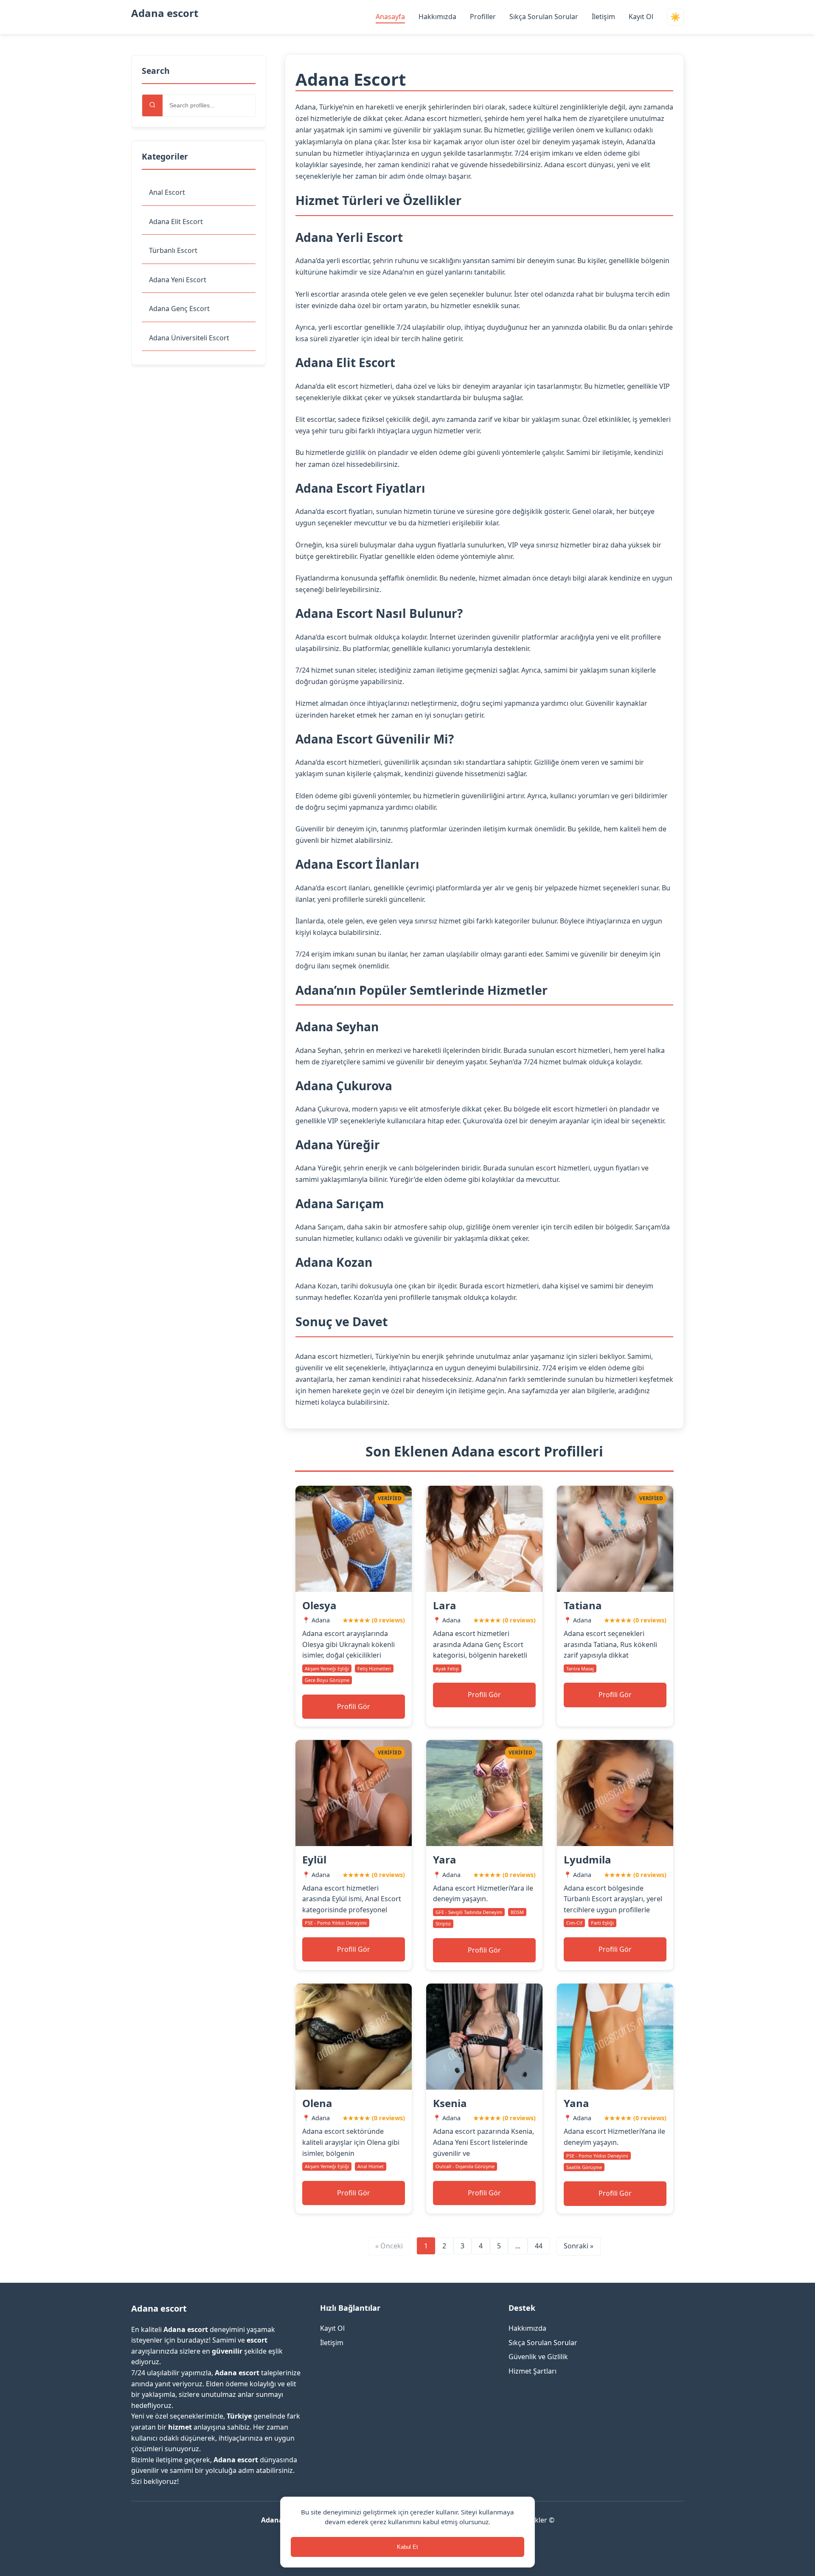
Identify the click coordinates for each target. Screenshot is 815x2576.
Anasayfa (390, 17)
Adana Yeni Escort (178, 280)
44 (539, 2246)
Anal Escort (167, 192)
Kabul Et (407, 2547)
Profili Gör (354, 1706)
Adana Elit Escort (176, 222)
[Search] (152, 105)
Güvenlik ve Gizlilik (538, 2357)
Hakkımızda (437, 17)
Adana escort (165, 13)
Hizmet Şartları (533, 2371)
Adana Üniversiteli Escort (189, 338)
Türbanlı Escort (173, 250)
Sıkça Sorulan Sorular (544, 17)
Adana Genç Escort (179, 309)
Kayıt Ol (641, 17)
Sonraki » (579, 2246)
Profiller (483, 17)
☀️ (675, 17)
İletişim (603, 17)
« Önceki (389, 2246)
